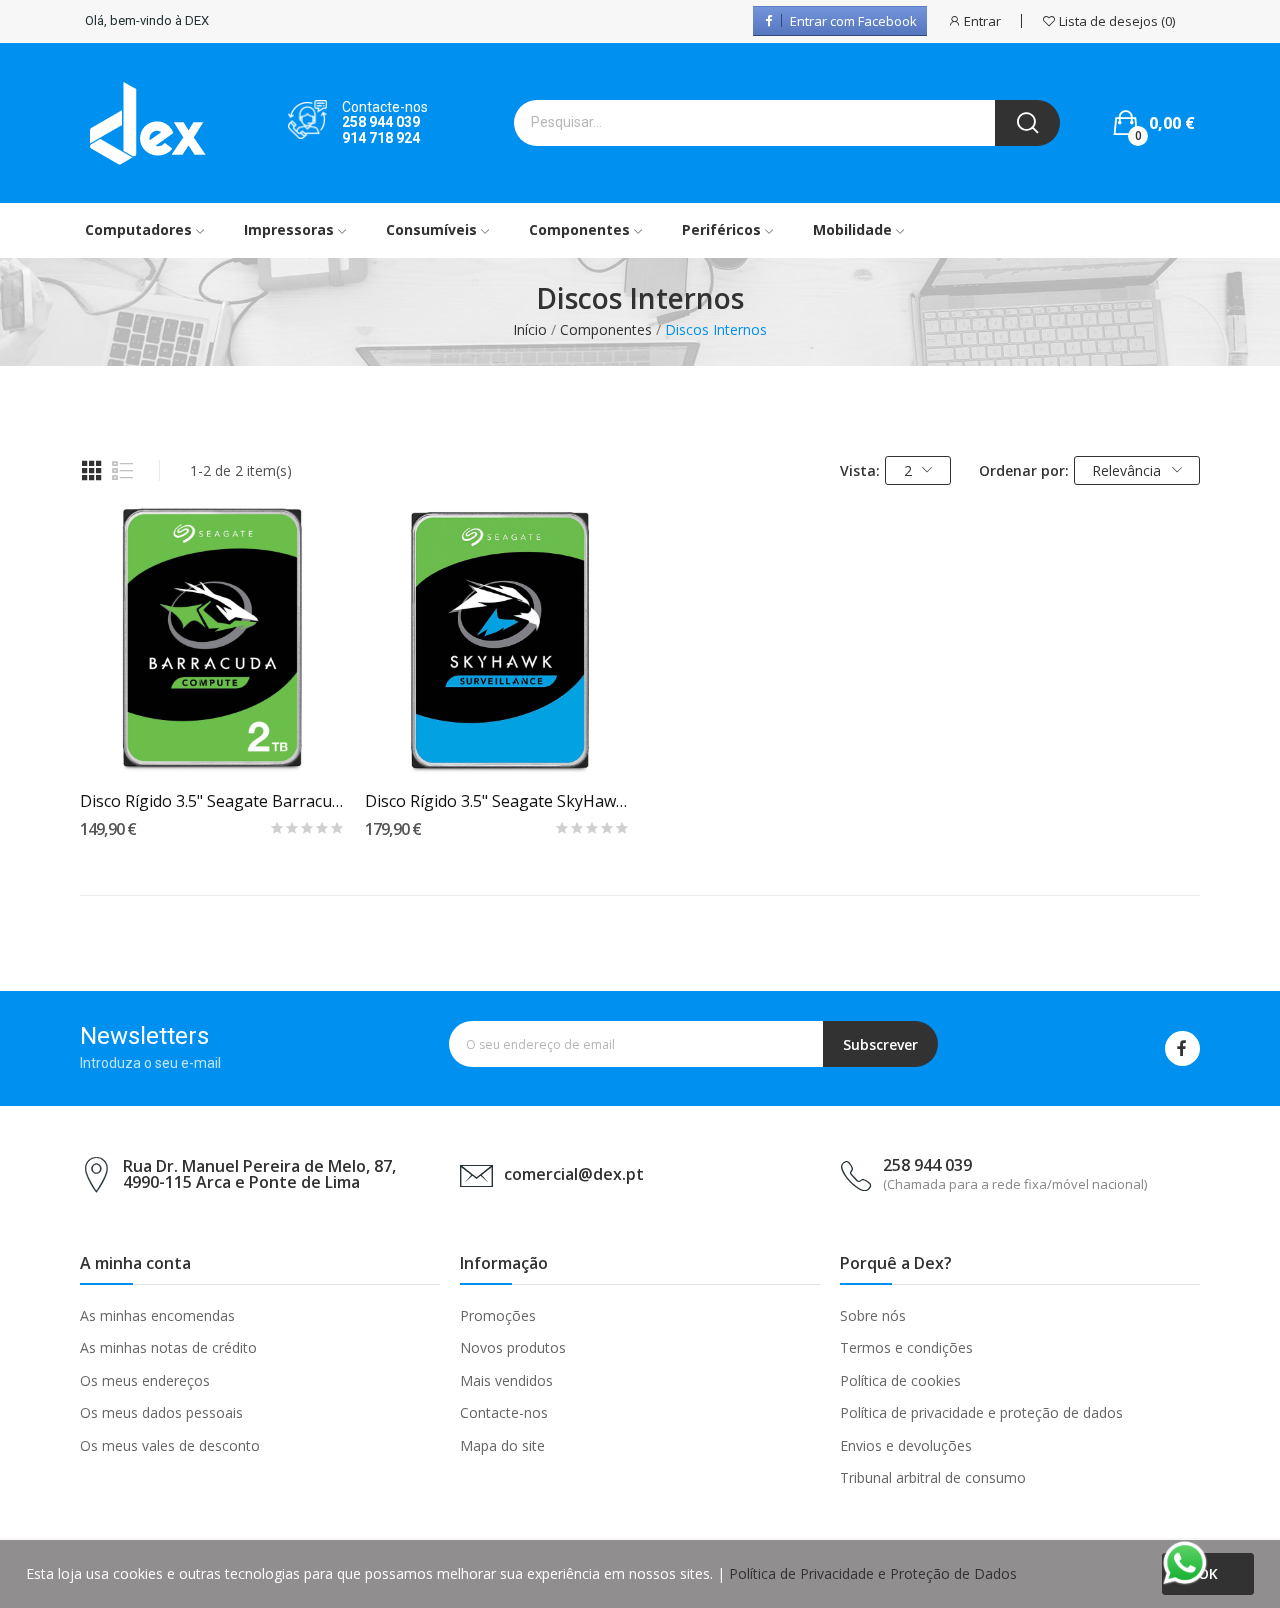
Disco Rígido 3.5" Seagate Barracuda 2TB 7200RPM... (212, 801)
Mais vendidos (506, 1380)
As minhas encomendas (157, 1315)
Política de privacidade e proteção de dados (981, 1412)
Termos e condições (906, 1347)
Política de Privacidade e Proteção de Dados (873, 1573)
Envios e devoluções (906, 1445)
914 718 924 (381, 138)
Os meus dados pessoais (161, 1412)
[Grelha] (92, 471)
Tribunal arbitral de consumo (933, 1477)
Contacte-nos (504, 1412)
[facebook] (1182, 1048)
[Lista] (123, 471)
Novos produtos (513, 1347)
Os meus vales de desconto (170, 1445)
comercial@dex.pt (574, 1174)
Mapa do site (502, 1445)
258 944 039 (381, 122)
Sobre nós (873, 1315)
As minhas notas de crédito (168, 1347)
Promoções (498, 1315)
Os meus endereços (145, 1380)
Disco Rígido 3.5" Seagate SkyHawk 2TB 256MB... (497, 801)
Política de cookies (900, 1380)
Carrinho (212, 737)
